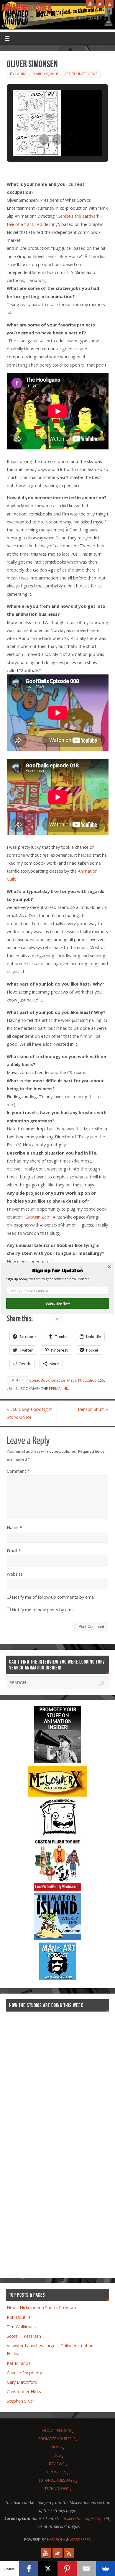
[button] (57, 1271)
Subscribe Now (57, 1303)
